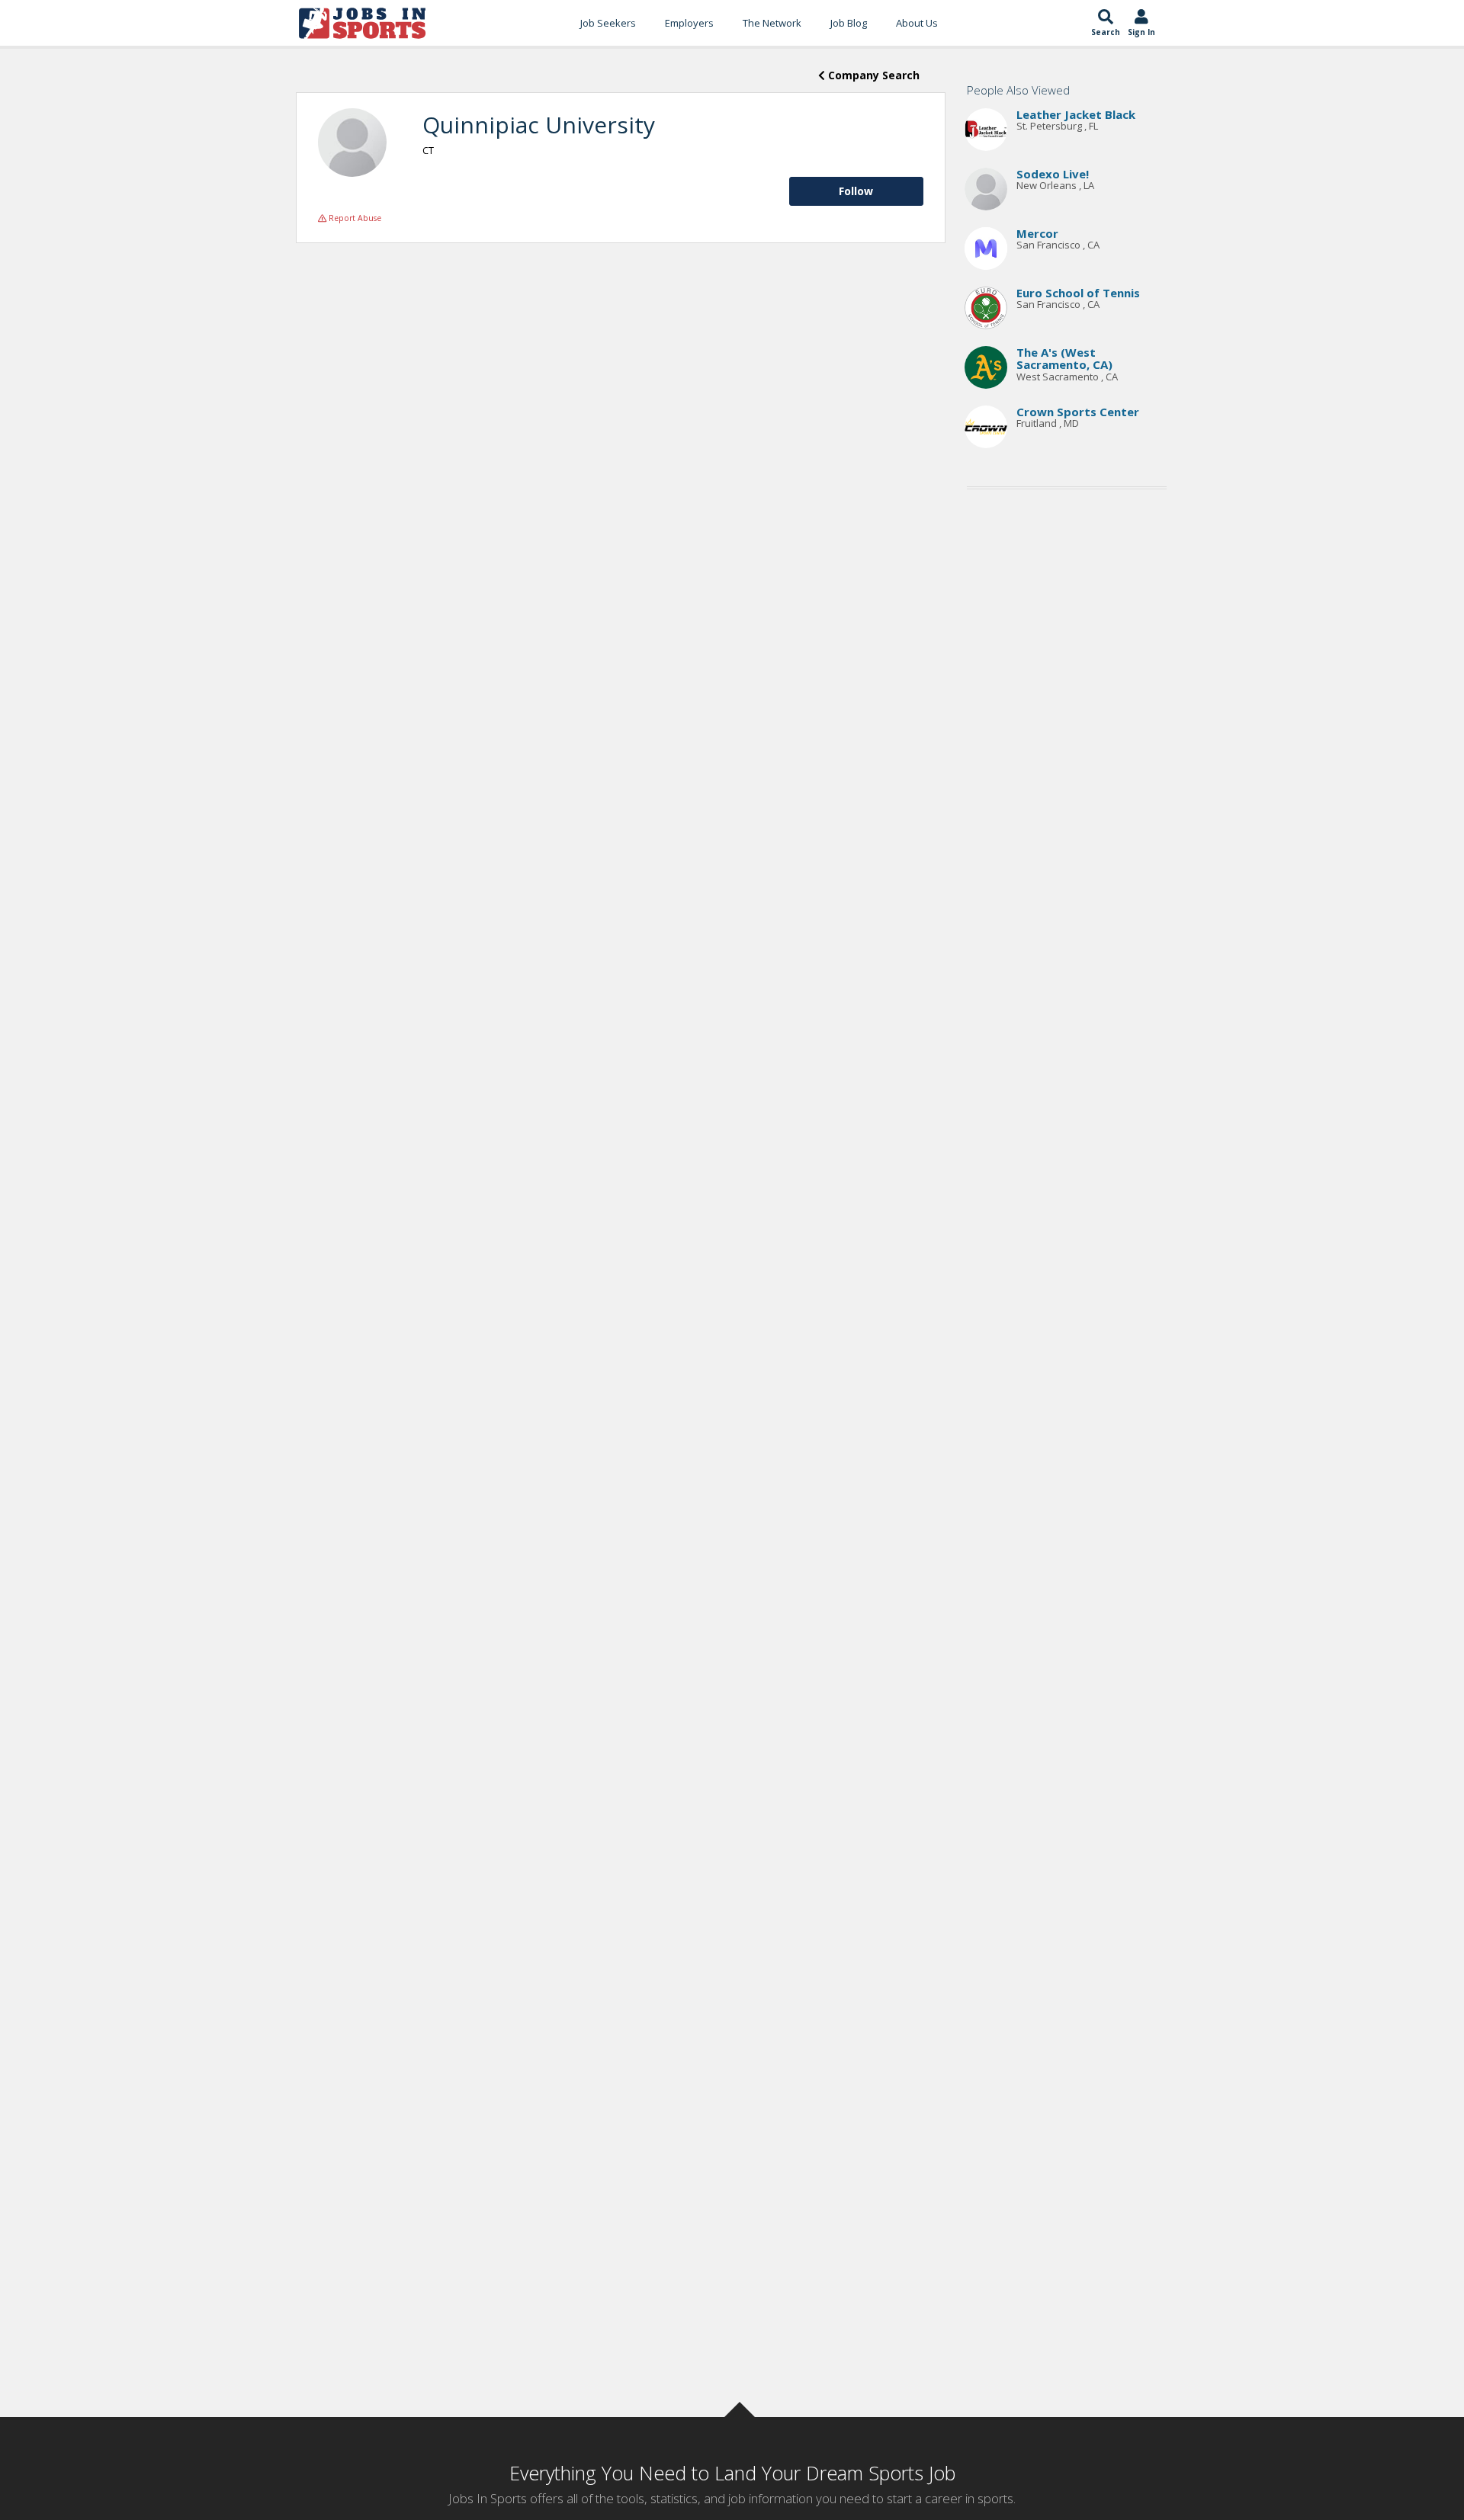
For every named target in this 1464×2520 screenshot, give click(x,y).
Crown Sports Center (1078, 412)
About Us (917, 23)
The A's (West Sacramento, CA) (1064, 359)
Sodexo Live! (1053, 174)
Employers (689, 23)
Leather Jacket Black (1076, 114)
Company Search (872, 75)
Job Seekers (608, 23)
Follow (856, 191)
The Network (772, 23)
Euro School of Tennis (1078, 293)
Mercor (1037, 233)
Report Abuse (354, 218)
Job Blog (849, 23)
